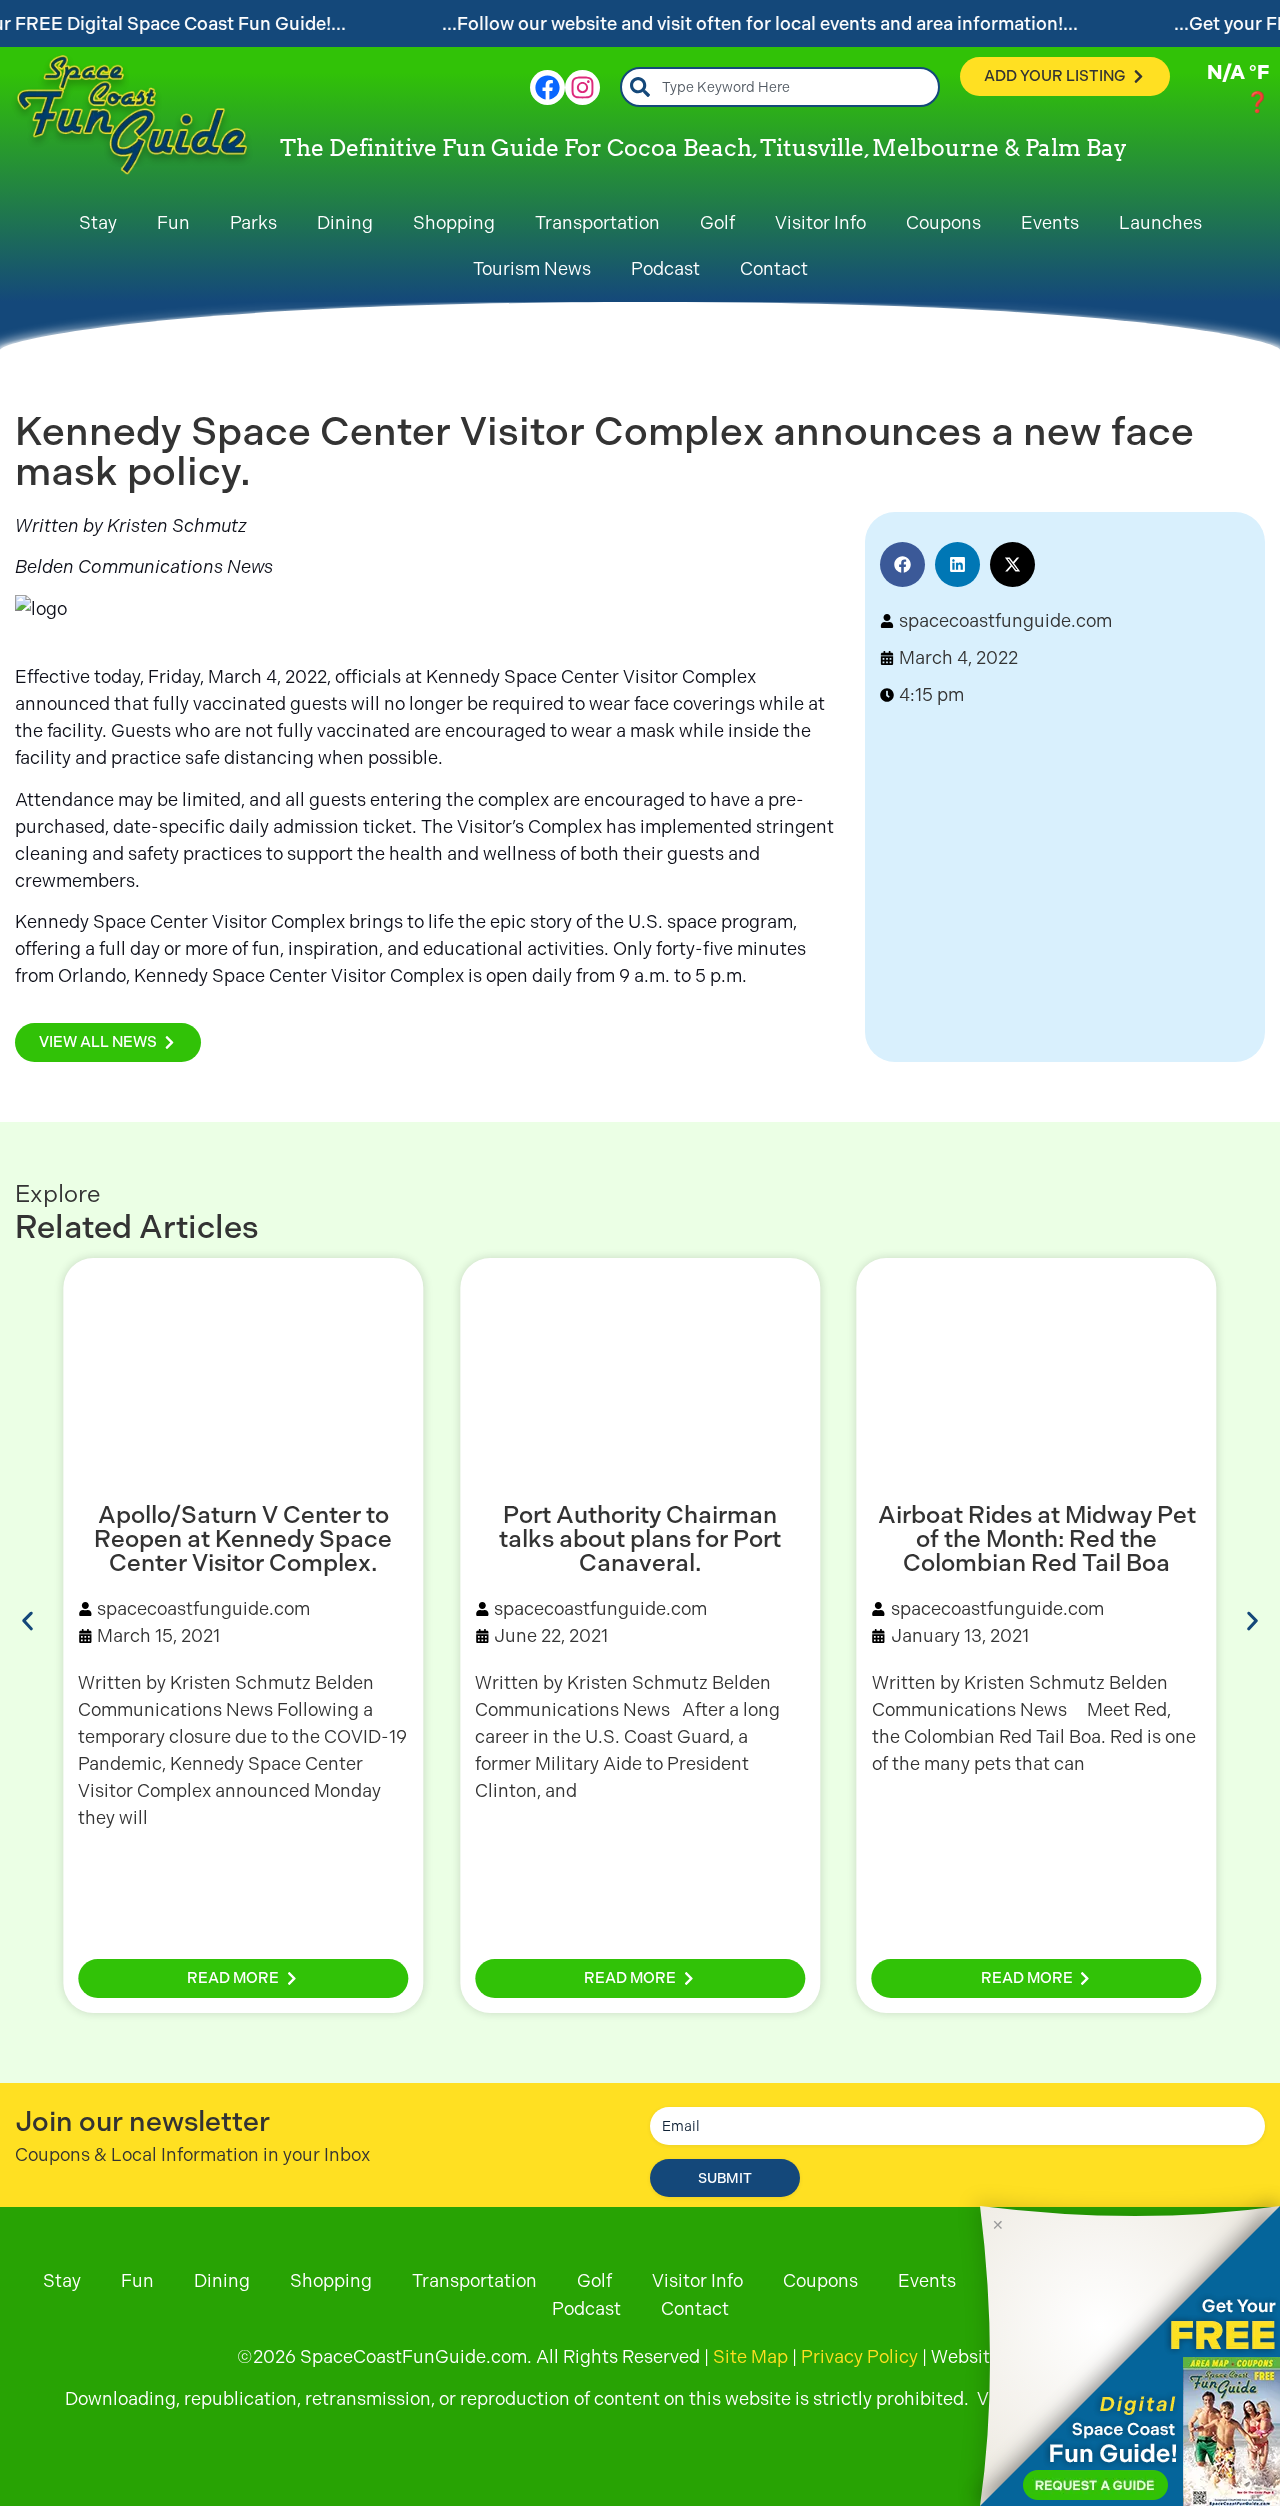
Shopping (454, 222)
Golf (717, 222)
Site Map (750, 2356)
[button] (902, 564)
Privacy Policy (859, 2356)
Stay (98, 222)
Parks (253, 222)
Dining (345, 222)
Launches (1160, 222)
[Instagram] (582, 87)
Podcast (665, 268)
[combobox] (780, 87)
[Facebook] (547, 87)
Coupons (943, 222)
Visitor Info (820, 222)
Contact (774, 268)
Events (1050, 222)
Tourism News (532, 268)
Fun (173, 222)
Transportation (597, 222)
